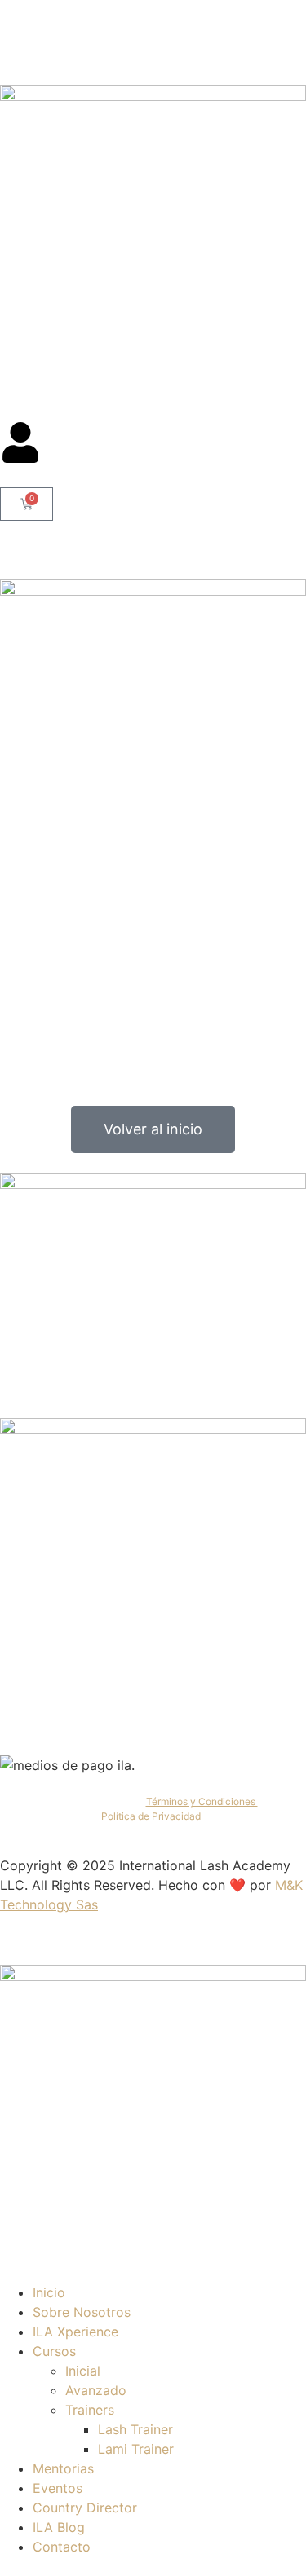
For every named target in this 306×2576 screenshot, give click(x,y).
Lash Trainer (135, 2429)
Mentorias (63, 2468)
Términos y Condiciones (202, 1801)
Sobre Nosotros (82, 2312)
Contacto (62, 2547)
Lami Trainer (136, 2449)
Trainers (90, 2410)
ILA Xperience (75, 2332)
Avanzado (96, 2390)
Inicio (49, 2292)
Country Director (85, 2508)
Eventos (58, 2488)
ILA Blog (59, 2527)
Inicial (83, 2371)
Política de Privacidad (152, 1816)
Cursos (54, 2351)
